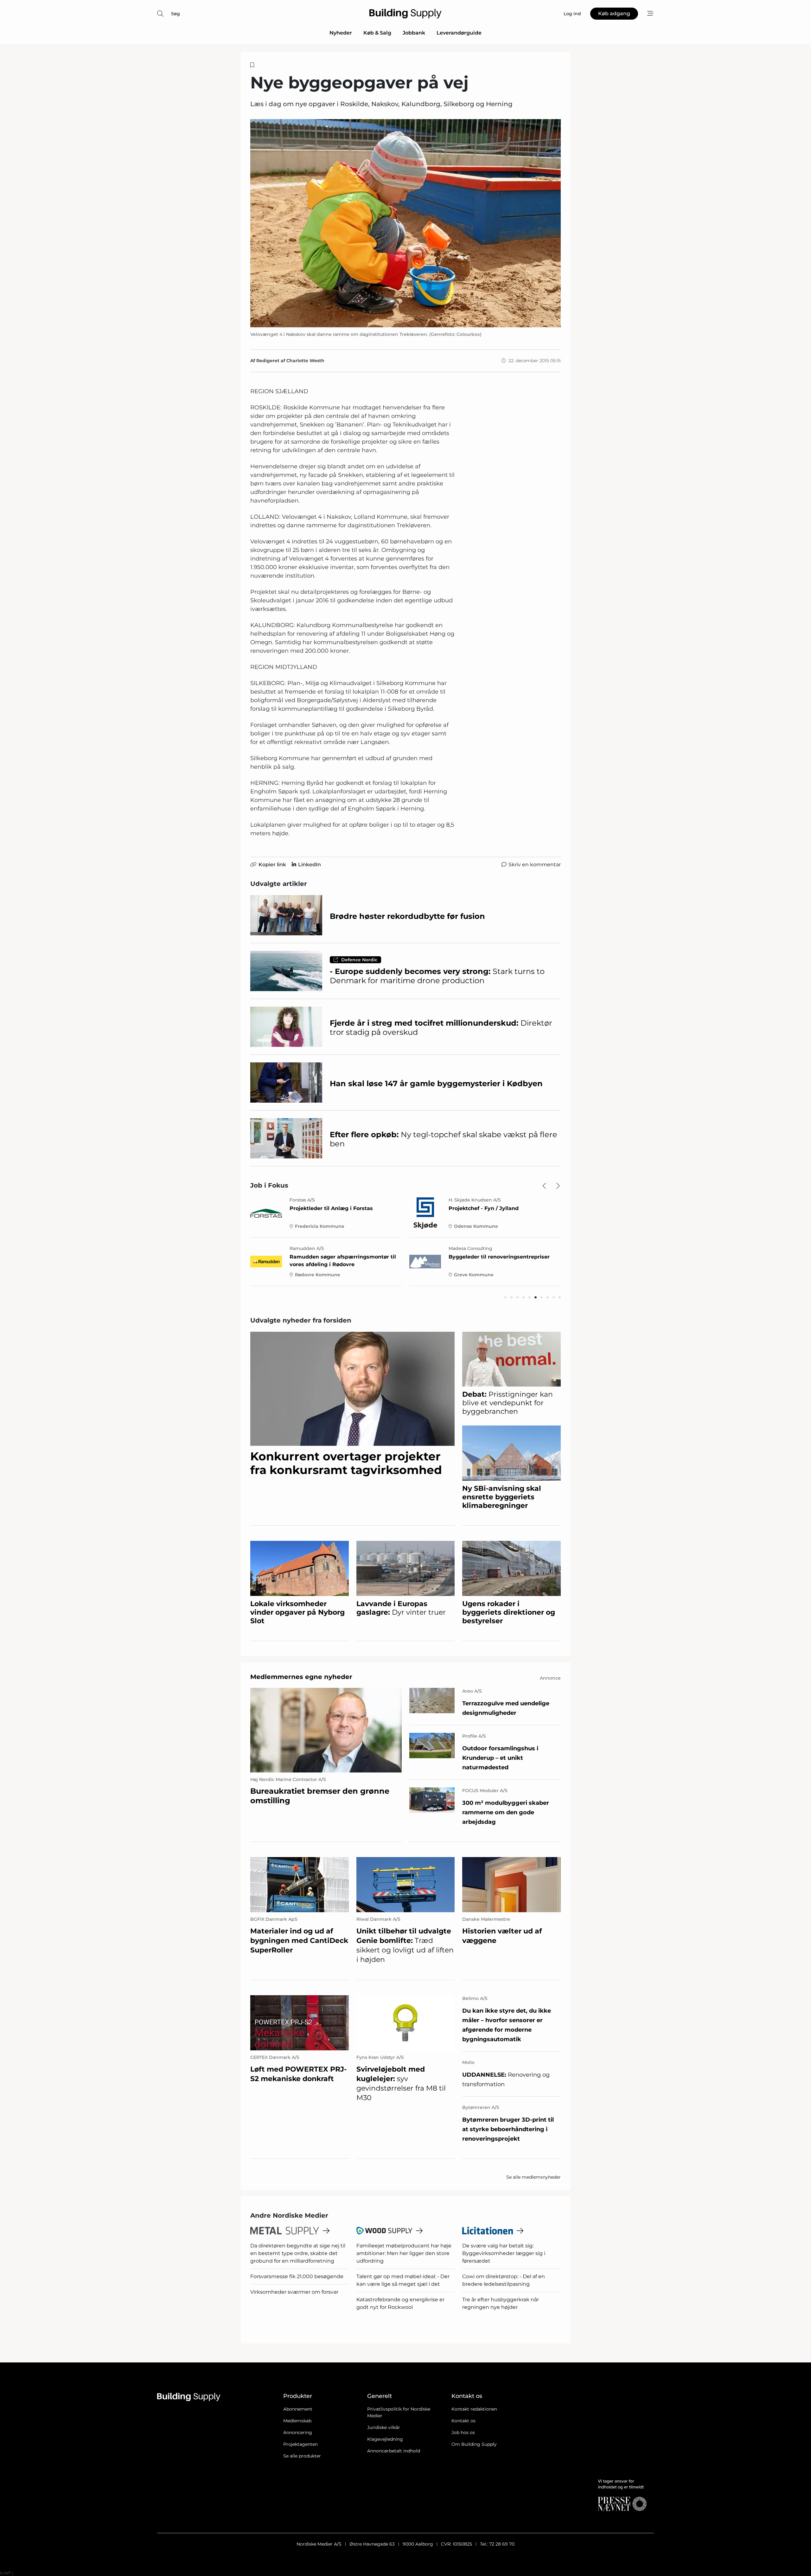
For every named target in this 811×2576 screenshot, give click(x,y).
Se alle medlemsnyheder (533, 2177)
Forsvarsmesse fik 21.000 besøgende (297, 2276)
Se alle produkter (302, 2456)
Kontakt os (463, 2421)
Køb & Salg (377, 33)
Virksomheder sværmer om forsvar (294, 2292)
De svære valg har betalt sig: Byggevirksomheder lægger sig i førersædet (504, 2253)
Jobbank (414, 33)
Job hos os (463, 2432)
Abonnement (298, 2409)
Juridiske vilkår (384, 2427)
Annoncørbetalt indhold (394, 2451)
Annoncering (298, 2432)
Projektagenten (300, 2444)
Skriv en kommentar (535, 865)
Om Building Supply (474, 2444)
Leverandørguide (459, 33)
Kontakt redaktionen (474, 2409)
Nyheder (341, 33)
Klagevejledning (385, 2439)
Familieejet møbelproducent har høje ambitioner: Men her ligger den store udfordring (404, 2253)
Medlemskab (297, 2421)
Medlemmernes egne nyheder (301, 1677)
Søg (176, 14)
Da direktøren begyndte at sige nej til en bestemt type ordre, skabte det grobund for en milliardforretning (298, 2253)
